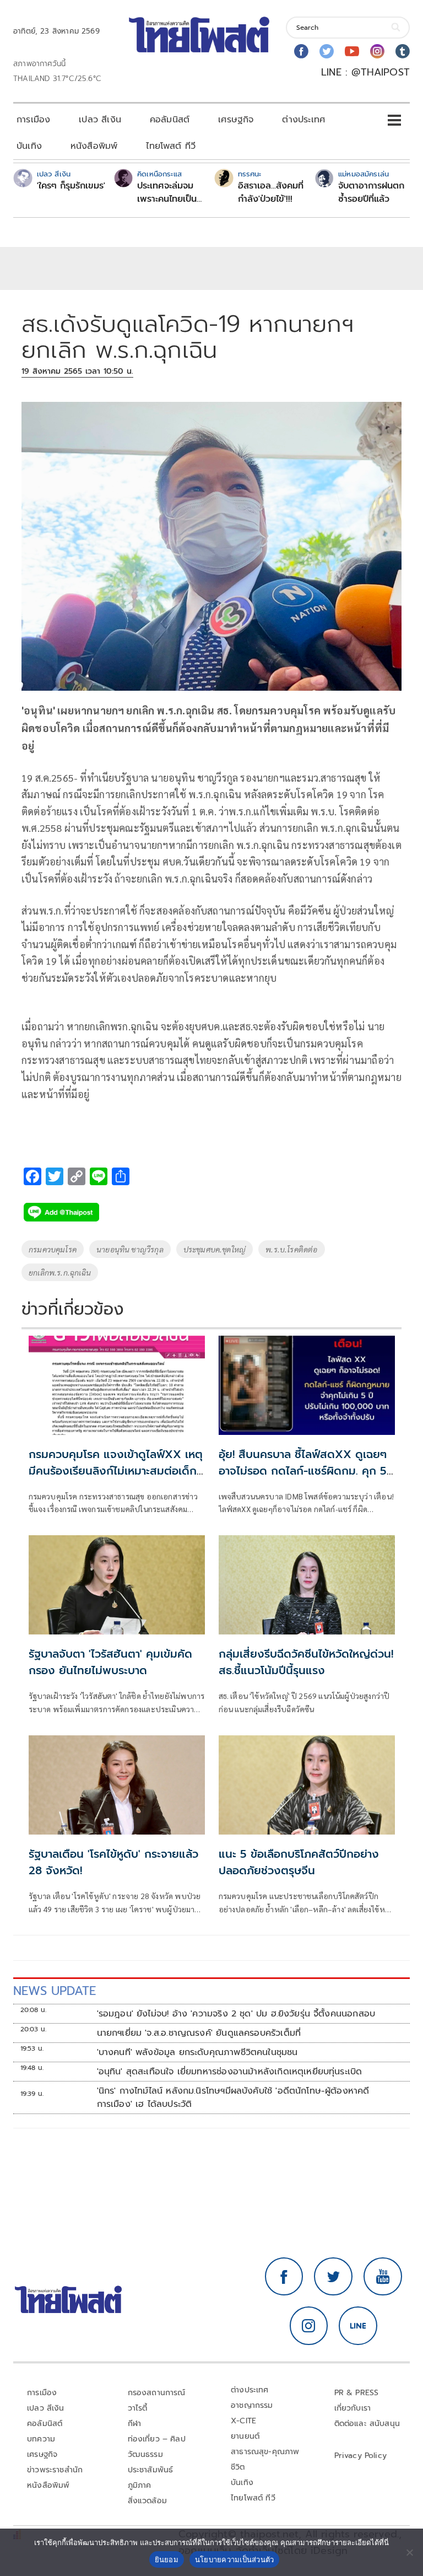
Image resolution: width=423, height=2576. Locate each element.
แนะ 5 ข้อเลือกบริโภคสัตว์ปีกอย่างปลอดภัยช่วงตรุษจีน (299, 1862)
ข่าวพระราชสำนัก (55, 2470)
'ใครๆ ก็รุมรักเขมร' (71, 186)
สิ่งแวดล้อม (147, 2501)
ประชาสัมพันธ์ (151, 2470)
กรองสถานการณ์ (157, 2393)
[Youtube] (352, 51)
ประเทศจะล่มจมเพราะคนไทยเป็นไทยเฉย (167, 192)
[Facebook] (301, 51)
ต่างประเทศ (303, 120)
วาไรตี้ (138, 2408)
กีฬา (135, 2424)
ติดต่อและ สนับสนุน (367, 2424)
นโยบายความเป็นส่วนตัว (235, 2559)
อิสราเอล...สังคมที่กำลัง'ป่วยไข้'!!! (271, 192)
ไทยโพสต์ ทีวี (171, 146)
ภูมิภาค (140, 2485)
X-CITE (243, 2421)
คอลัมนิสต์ (170, 120)
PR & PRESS (357, 2393)
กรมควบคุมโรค (53, 1249)
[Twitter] (327, 51)
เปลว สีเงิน (100, 120)
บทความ (41, 2439)
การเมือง (33, 120)
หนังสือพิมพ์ (94, 146)
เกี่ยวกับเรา (353, 2408)
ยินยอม (167, 2559)
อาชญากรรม (252, 2405)
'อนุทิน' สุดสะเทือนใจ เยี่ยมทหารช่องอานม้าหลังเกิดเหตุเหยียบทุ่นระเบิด (230, 2072)
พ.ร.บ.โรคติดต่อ (291, 1249)
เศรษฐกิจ (236, 120)
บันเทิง (29, 146)
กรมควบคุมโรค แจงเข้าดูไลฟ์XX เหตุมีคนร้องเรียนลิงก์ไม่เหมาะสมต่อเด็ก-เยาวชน (116, 1471)
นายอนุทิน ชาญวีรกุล (130, 1249)
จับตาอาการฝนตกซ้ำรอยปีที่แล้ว (371, 192)
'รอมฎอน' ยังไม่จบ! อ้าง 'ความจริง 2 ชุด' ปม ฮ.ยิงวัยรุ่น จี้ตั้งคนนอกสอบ (236, 2014)
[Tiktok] (403, 51)
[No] (409, 2552)
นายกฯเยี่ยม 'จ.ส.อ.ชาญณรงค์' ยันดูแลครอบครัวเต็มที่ (199, 2033)
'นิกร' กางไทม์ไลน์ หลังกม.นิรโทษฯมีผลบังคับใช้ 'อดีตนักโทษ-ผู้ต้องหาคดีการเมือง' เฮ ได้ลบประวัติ (233, 2098)
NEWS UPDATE (55, 1991)
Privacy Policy (361, 2456)
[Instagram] (377, 51)
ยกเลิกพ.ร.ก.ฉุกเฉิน (60, 1272)
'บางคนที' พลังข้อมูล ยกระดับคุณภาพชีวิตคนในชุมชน (197, 2052)
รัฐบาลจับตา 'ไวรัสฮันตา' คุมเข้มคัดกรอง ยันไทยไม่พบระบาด (110, 1662)
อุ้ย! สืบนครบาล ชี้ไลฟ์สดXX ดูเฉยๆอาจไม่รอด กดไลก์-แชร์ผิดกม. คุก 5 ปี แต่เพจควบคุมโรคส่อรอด (303, 1471)
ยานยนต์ (245, 2436)
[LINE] (358, 2326)
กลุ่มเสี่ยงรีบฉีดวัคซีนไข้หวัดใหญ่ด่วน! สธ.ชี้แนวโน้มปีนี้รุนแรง (306, 1662)
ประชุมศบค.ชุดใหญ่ (215, 1249)
